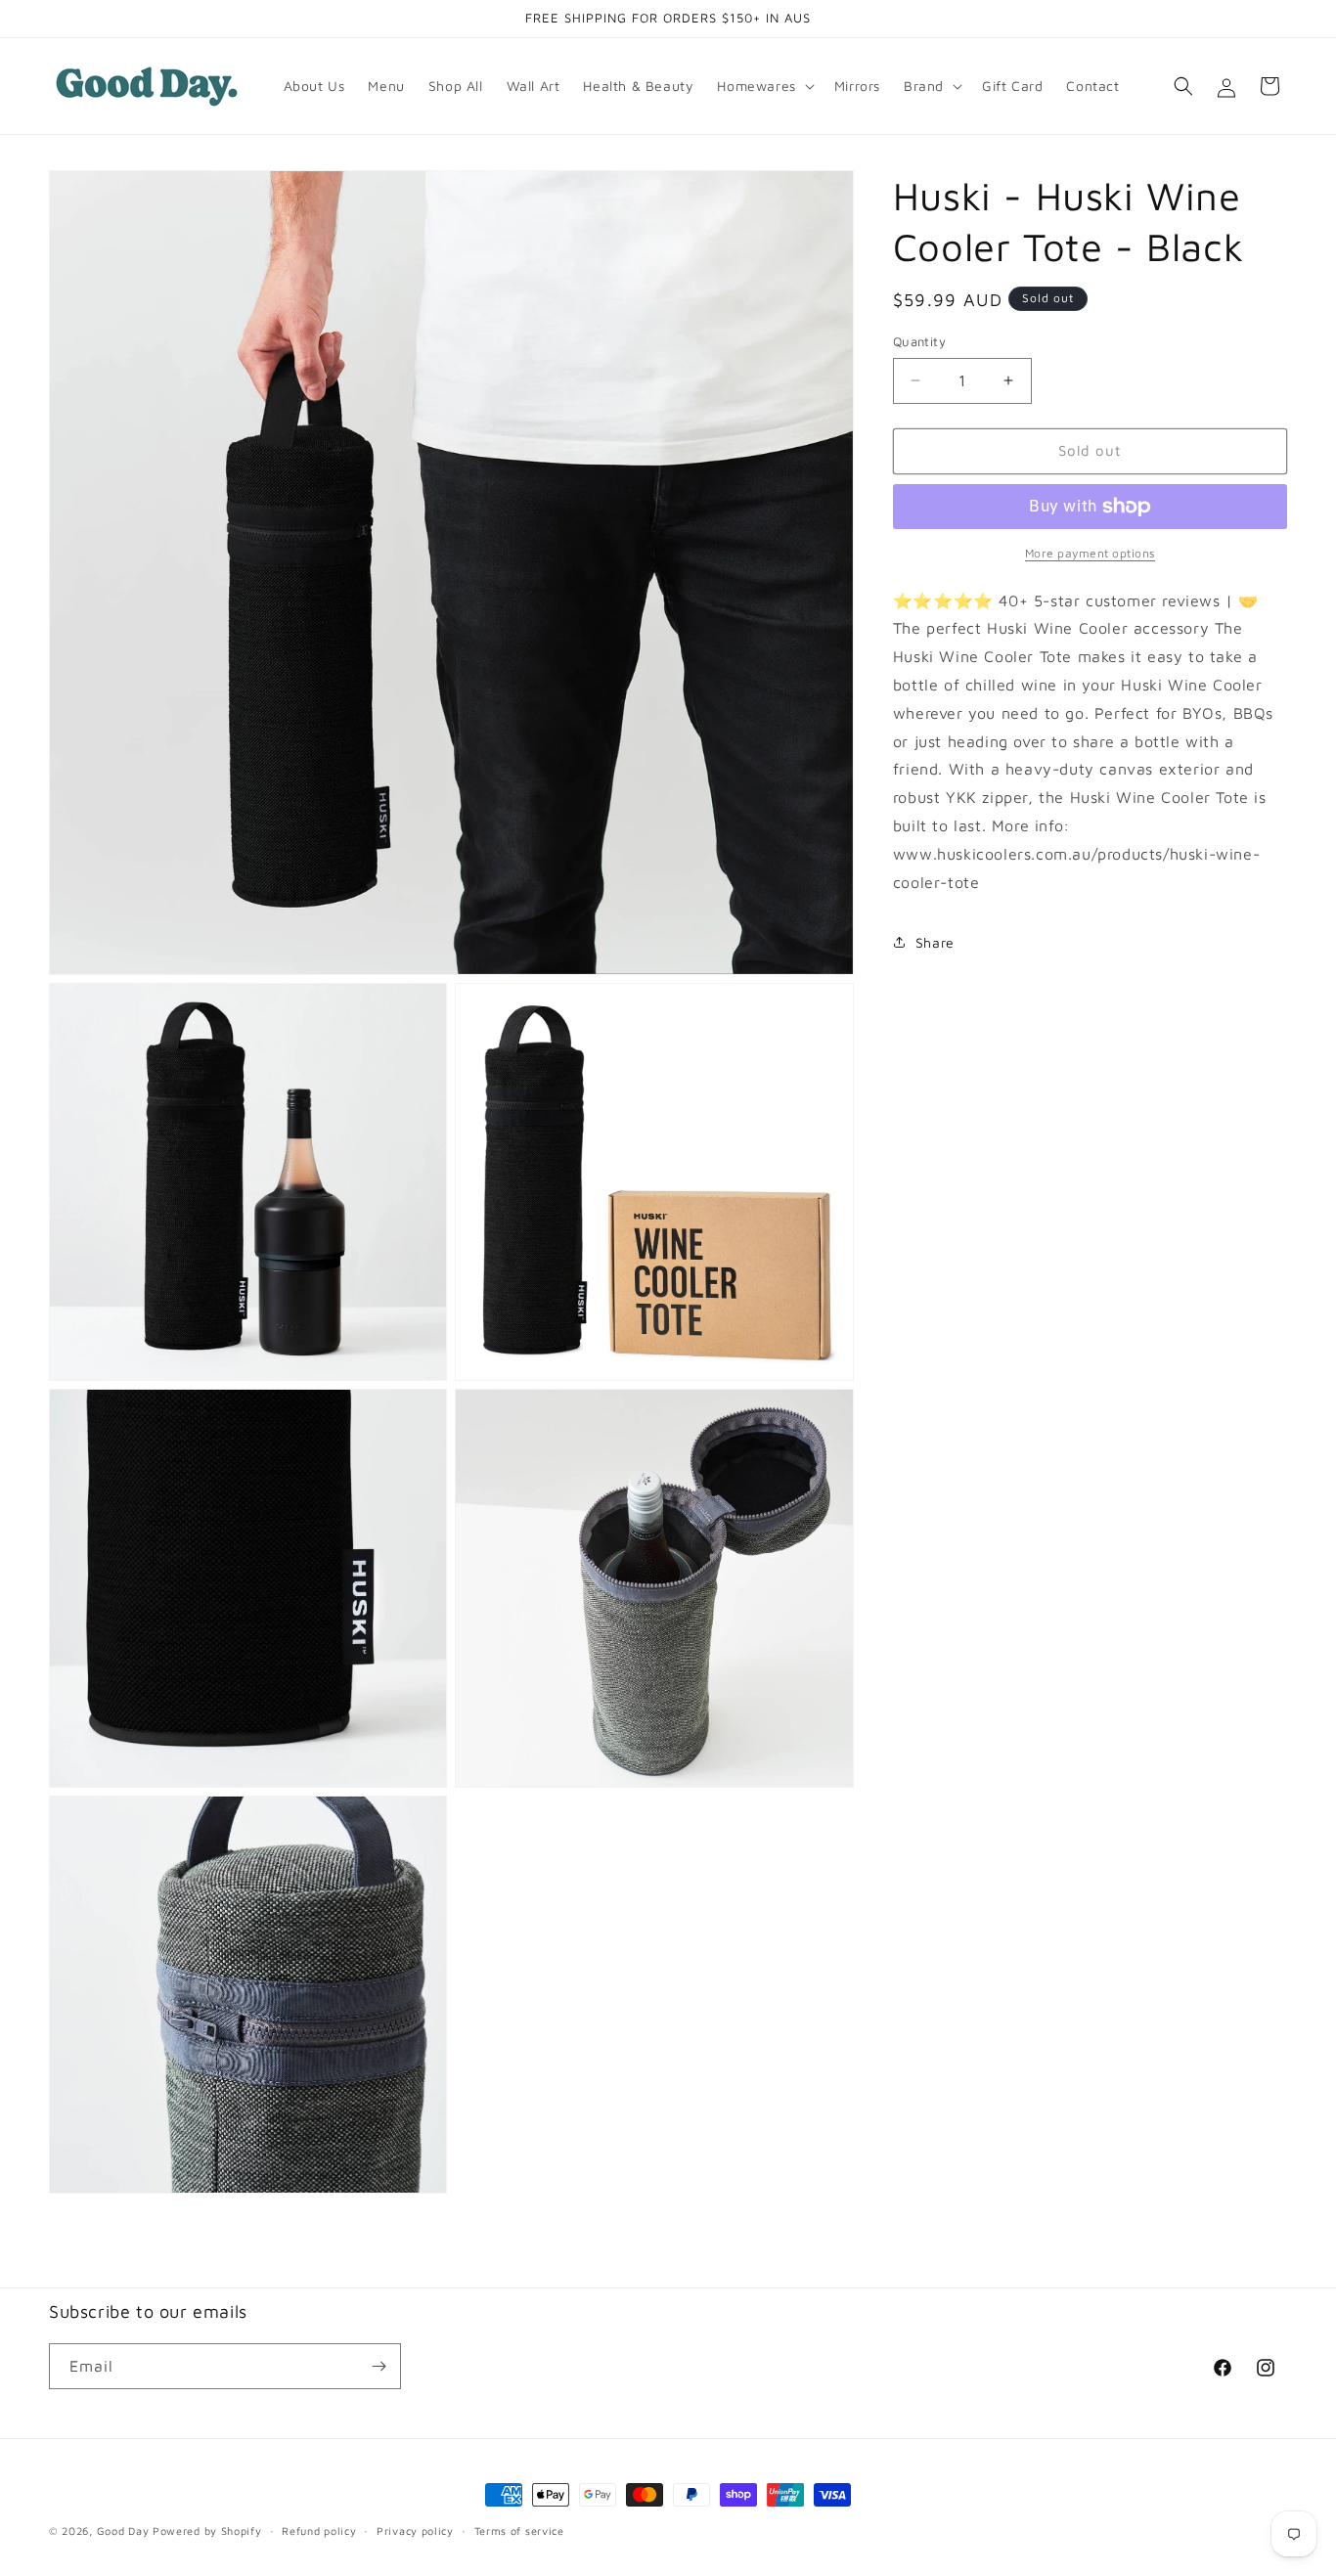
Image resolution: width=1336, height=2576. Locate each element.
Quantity (919, 341)
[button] (763, 86)
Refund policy (319, 2530)
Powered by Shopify (207, 2531)
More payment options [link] (1090, 553)
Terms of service (519, 2530)
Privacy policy (415, 2530)
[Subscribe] (379, 2366)
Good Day (123, 2531)
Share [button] (935, 942)
